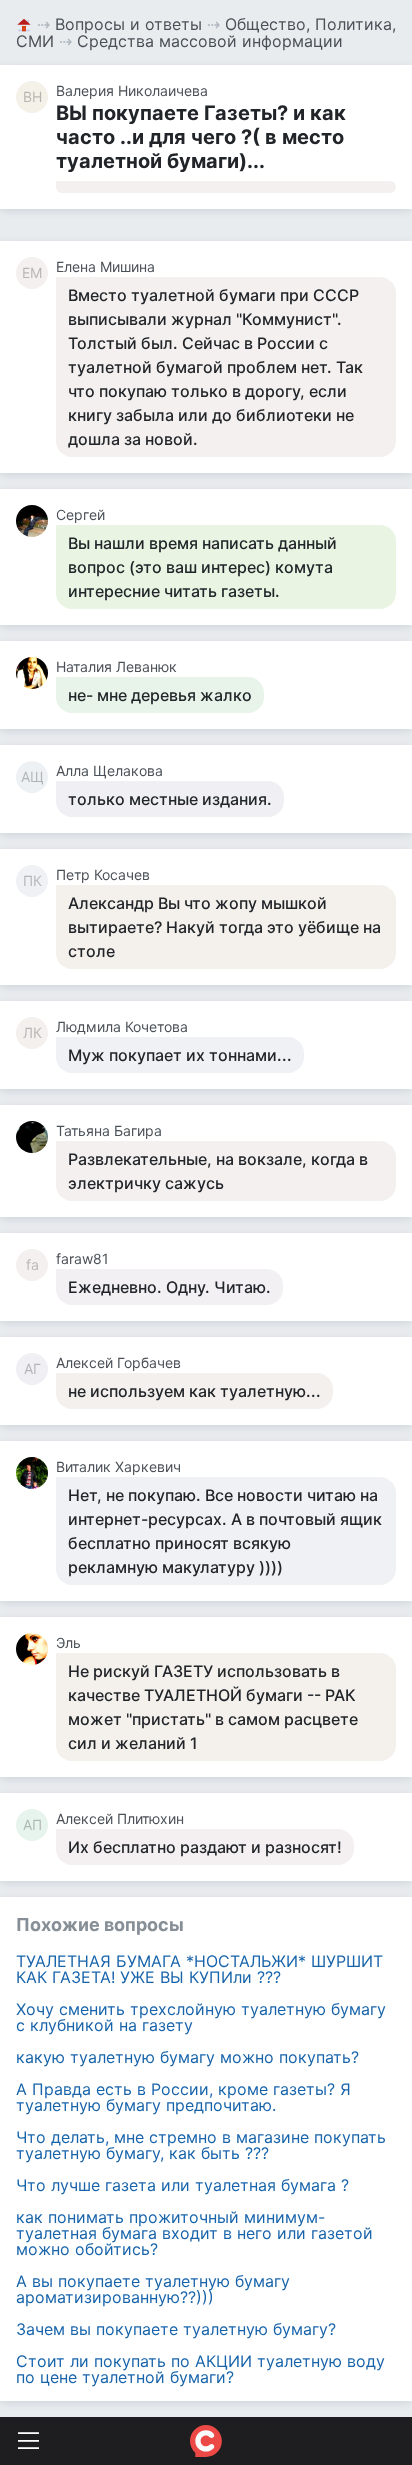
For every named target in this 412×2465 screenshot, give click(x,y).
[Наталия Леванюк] (36, 673)
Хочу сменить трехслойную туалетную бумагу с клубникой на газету (201, 2017)
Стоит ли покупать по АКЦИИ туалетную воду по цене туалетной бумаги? (200, 2369)
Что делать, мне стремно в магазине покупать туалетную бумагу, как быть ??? (201, 2145)
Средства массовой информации (210, 41)
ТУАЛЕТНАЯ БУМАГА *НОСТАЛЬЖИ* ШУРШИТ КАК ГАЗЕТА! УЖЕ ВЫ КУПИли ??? (199, 1969)
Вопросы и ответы (128, 24)
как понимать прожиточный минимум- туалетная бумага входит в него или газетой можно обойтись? (194, 2233)
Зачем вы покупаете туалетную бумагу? (176, 2329)
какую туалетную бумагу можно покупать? (187, 2057)
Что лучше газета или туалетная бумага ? (182, 2185)
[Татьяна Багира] (36, 1137)
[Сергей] (36, 521)
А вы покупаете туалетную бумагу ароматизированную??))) (153, 2289)
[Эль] (36, 1649)
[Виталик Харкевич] (36, 1473)
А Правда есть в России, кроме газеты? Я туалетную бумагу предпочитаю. (183, 2097)
